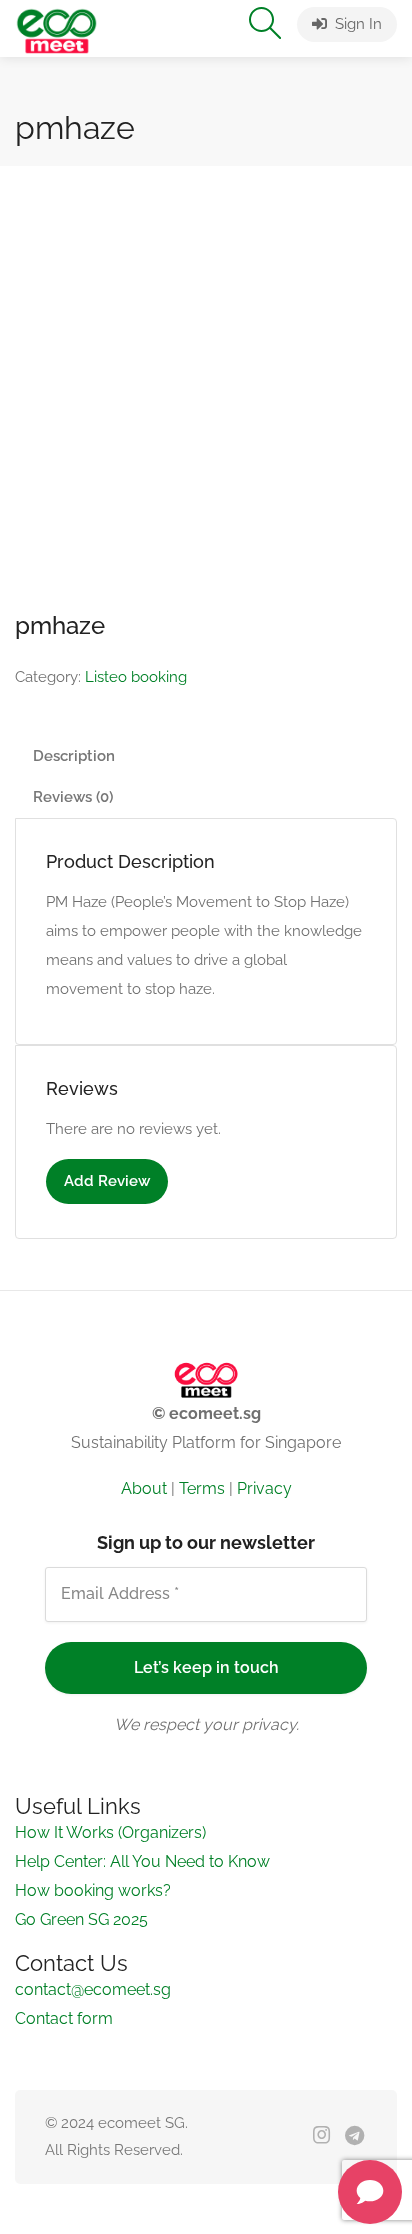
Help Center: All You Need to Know (142, 1724)
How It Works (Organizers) (110, 1695)
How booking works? (93, 1753)
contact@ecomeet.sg (93, 1852)
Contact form (64, 1881)
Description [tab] (74, 813)
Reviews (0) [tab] (73, 854)
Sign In (356, 24)
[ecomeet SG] (56, 29)
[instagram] (321, 1999)
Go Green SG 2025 (81, 1782)
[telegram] (354, 1999)
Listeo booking (136, 734)
